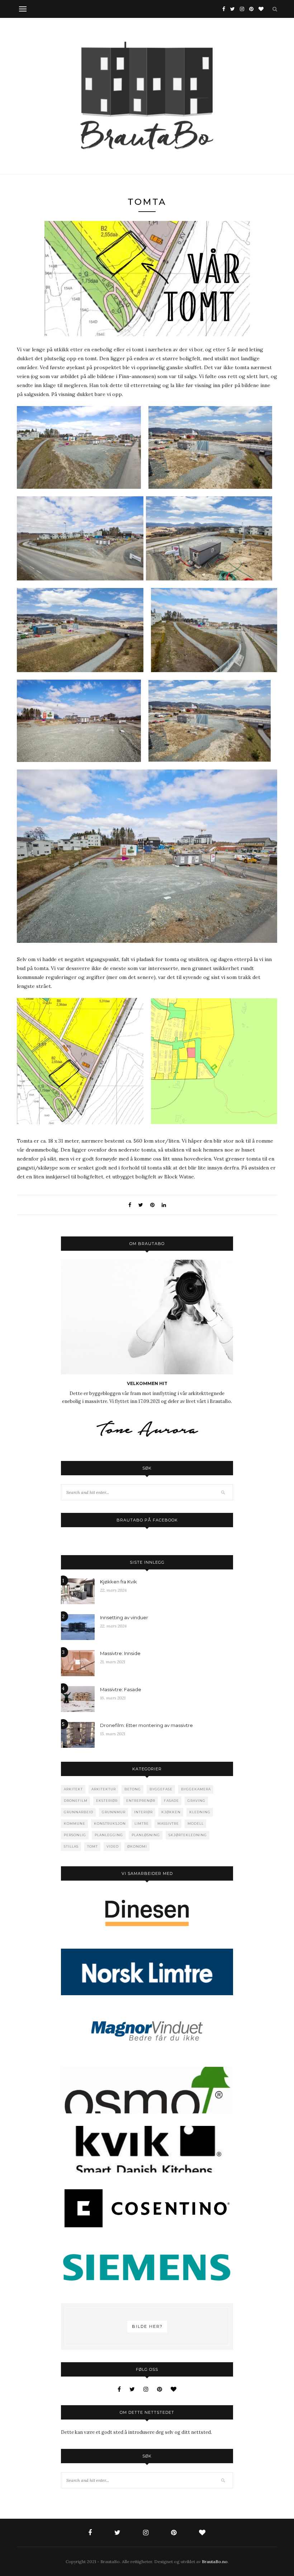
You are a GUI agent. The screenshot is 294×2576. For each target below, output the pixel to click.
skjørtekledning (188, 1835)
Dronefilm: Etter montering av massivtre (146, 1725)
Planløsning (146, 1835)
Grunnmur (114, 1812)
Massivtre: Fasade (121, 1689)
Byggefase (161, 1789)
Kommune (75, 1824)
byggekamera (196, 1789)
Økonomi (137, 1846)
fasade (171, 1801)
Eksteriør (107, 1801)
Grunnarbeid (79, 1812)
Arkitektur (104, 1789)
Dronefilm (76, 1801)
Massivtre (168, 1824)
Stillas (71, 1846)
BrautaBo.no (215, 2561)
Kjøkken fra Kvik (118, 1582)
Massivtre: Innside (120, 1653)
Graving (196, 1801)
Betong (133, 1789)
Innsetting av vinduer (124, 1617)
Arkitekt (73, 1789)
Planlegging (109, 1835)
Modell (196, 1824)
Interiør (143, 1812)
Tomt (93, 1846)
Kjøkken (171, 1812)
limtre (142, 1824)
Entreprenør (141, 1801)
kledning (200, 1812)
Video (113, 1846)
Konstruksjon (110, 1824)
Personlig (75, 1835)
